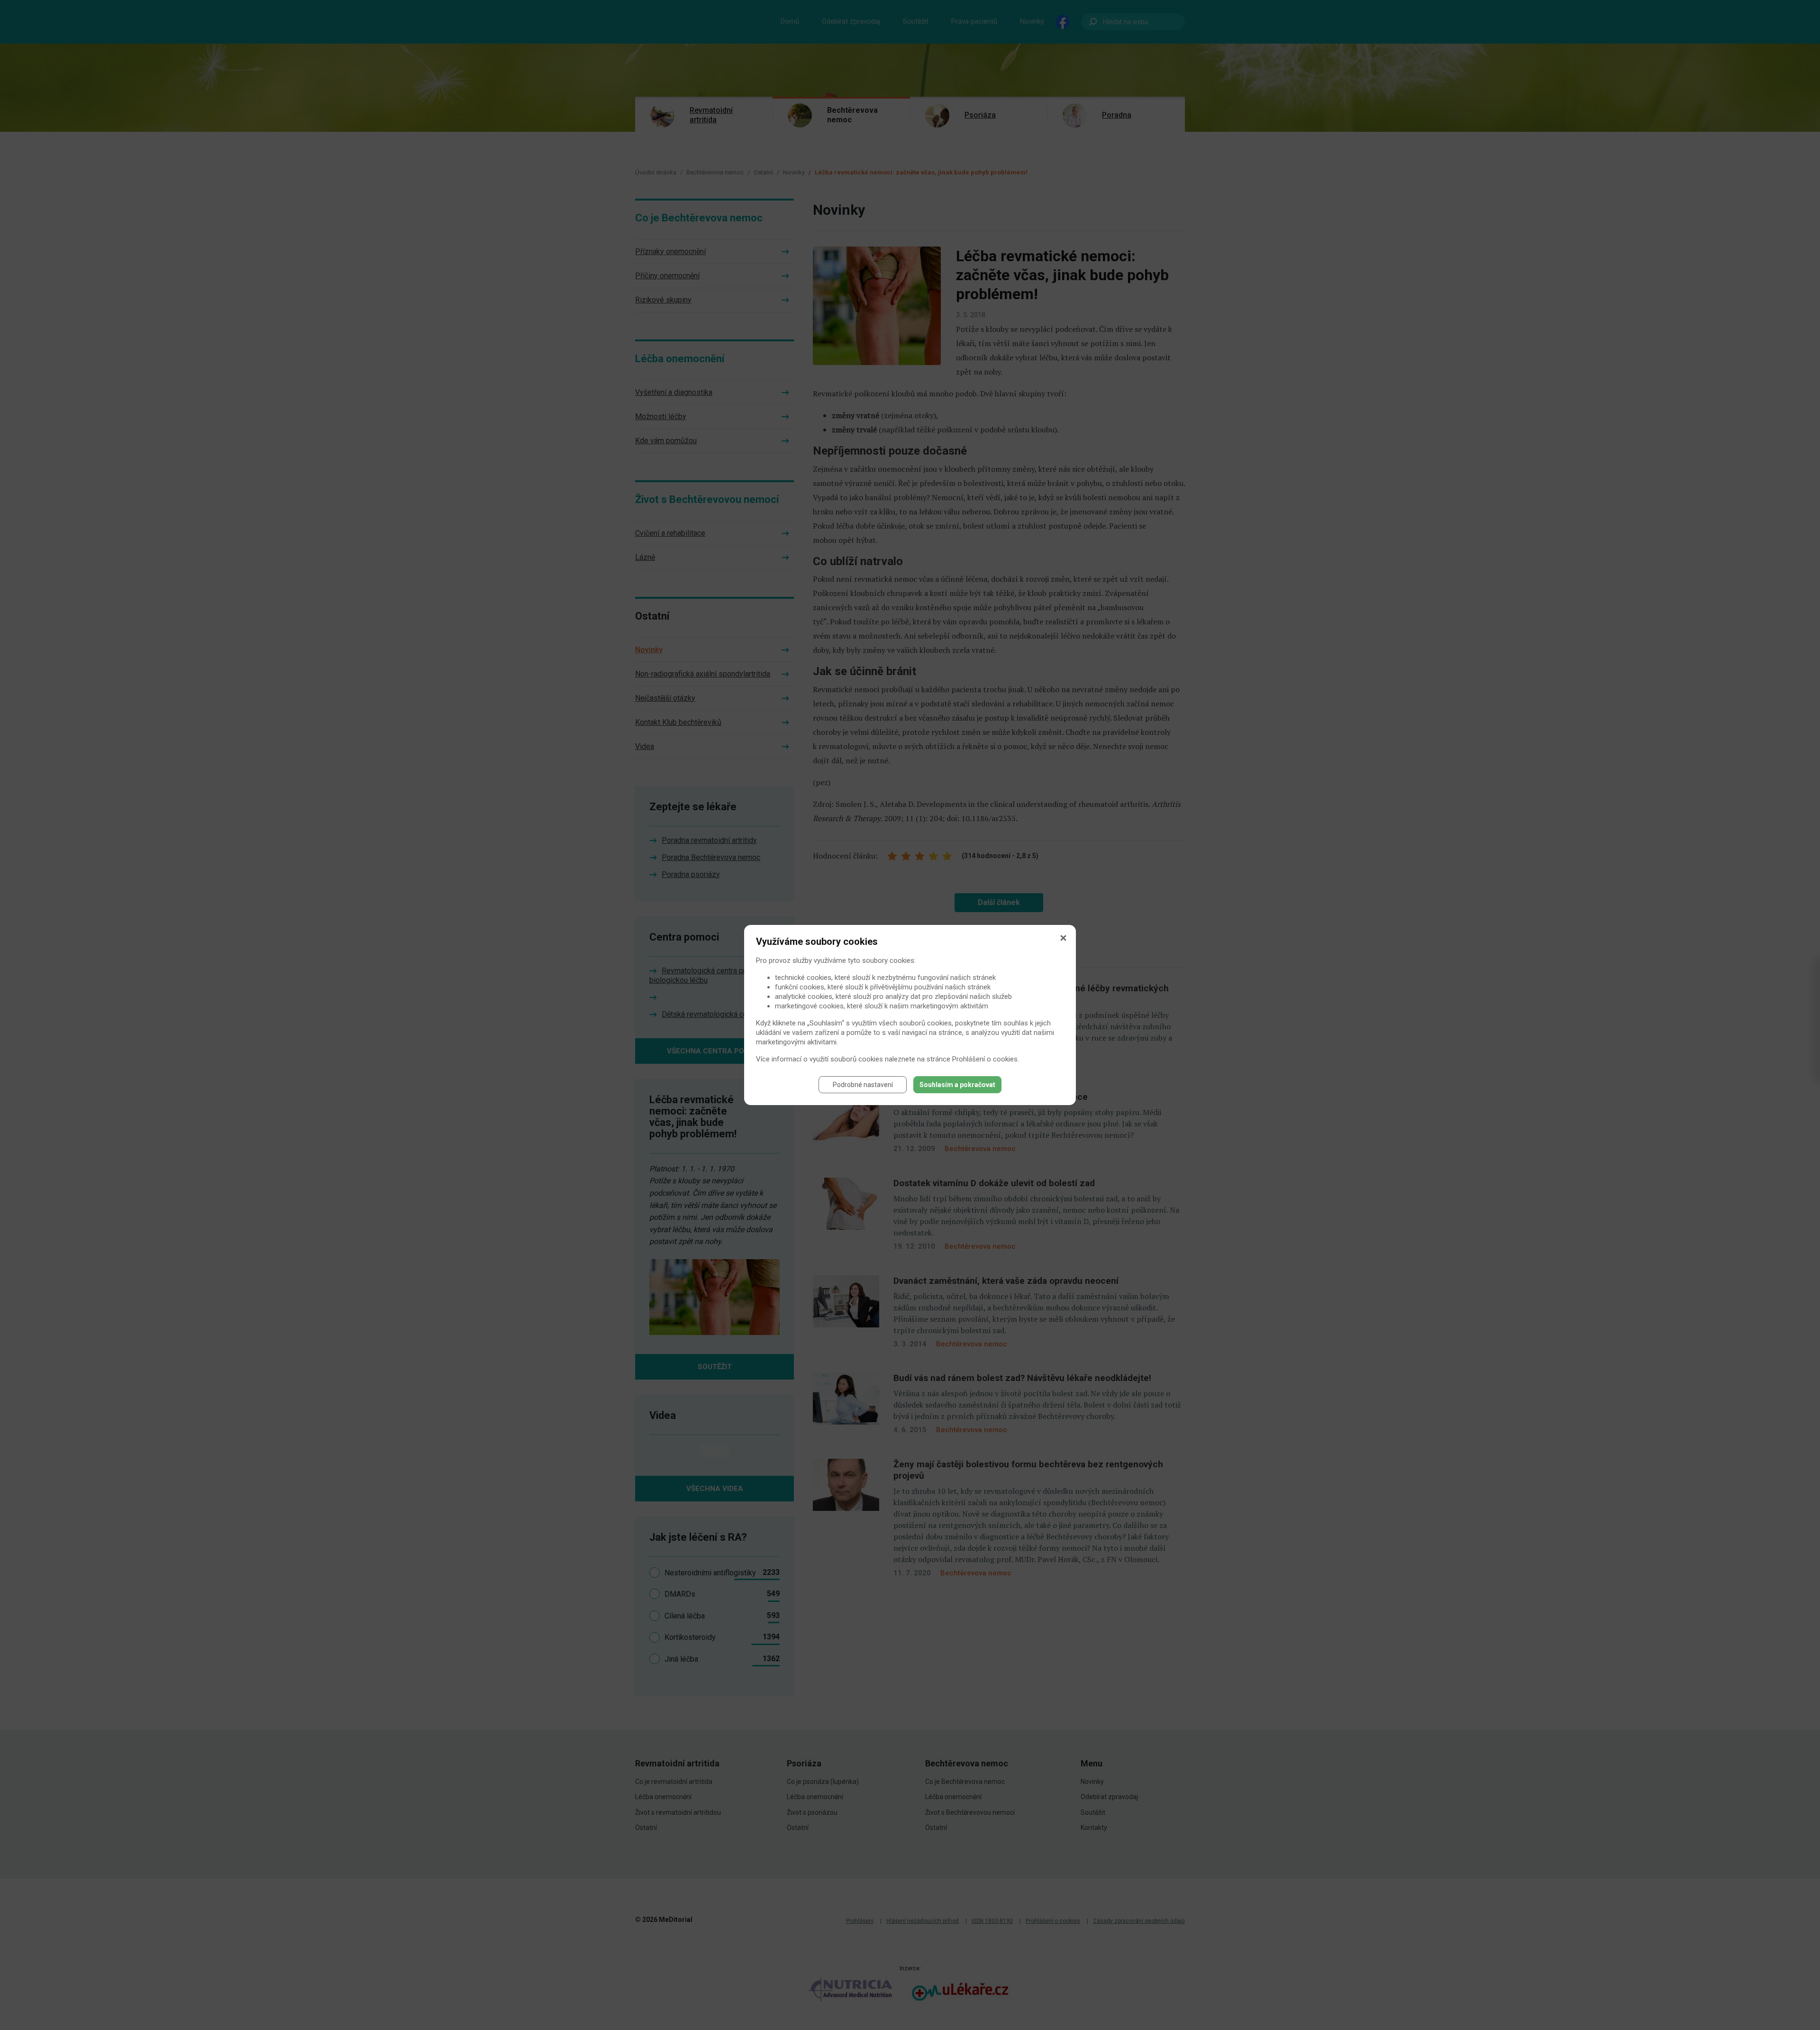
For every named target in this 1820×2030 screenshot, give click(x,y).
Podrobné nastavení (863, 1085)
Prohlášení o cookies (985, 1059)
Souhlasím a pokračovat (957, 1085)
